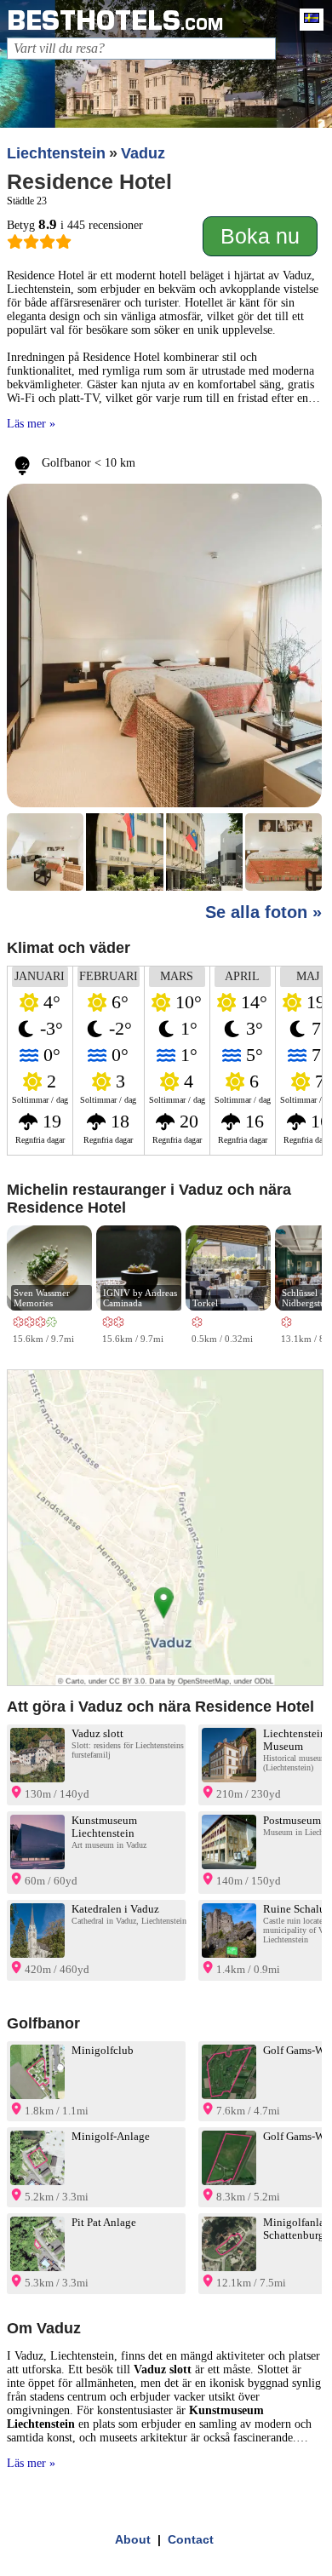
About (133, 2539)
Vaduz (143, 153)
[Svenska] (307, 20)
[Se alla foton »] (165, 688)
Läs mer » (31, 424)
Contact (191, 2539)
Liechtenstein (56, 153)
